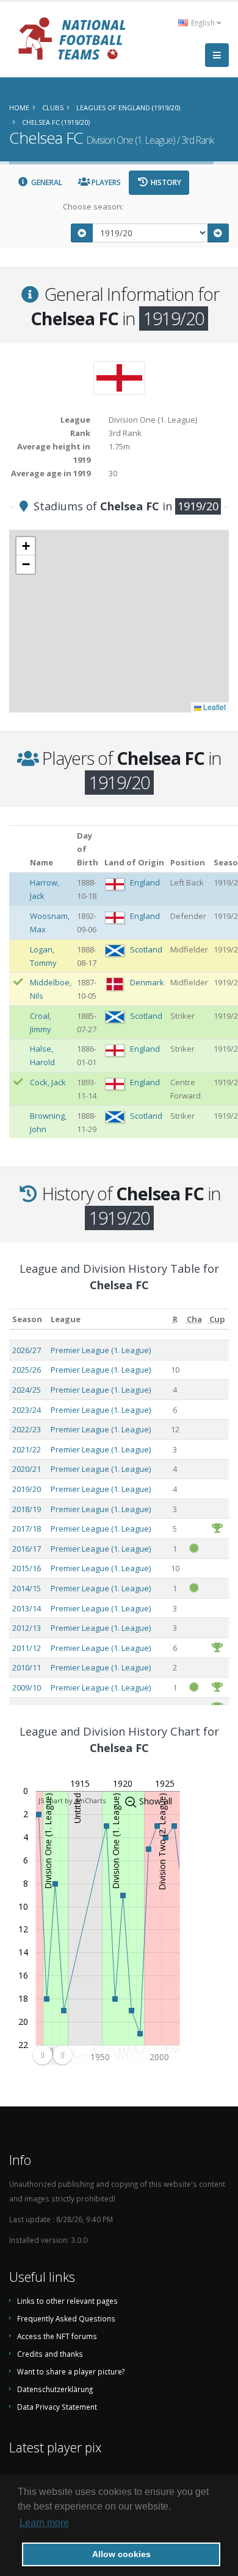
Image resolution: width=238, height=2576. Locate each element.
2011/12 (27, 1648)
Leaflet (214, 707)
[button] (26, 546)
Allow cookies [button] (121, 2554)
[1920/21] (218, 233)
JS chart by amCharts (72, 1800)
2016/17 (27, 1549)
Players (105, 182)
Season (27, 1319)
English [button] (203, 23)
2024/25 (27, 1390)
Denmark (147, 982)
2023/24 (27, 1410)
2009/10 (27, 1687)
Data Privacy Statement (57, 2407)
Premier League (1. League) (101, 1350)
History (165, 182)
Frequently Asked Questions (66, 2318)
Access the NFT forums (57, 2336)
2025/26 (27, 1370)
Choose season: (93, 206)
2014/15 (27, 1588)
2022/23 (27, 1429)
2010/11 (27, 1667)
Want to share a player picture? (71, 2371)
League (66, 1319)
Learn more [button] (44, 2523)
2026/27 (27, 1350)
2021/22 (27, 1449)
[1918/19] (82, 233)
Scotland (146, 949)
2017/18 (27, 1529)
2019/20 (27, 1489)
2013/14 (27, 1608)
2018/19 (27, 1509)
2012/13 (27, 1628)
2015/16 (27, 1568)
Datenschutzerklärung (55, 2389)
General (46, 182)
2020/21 (27, 1469)
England (145, 882)
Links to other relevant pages (67, 2301)
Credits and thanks (50, 2354)
